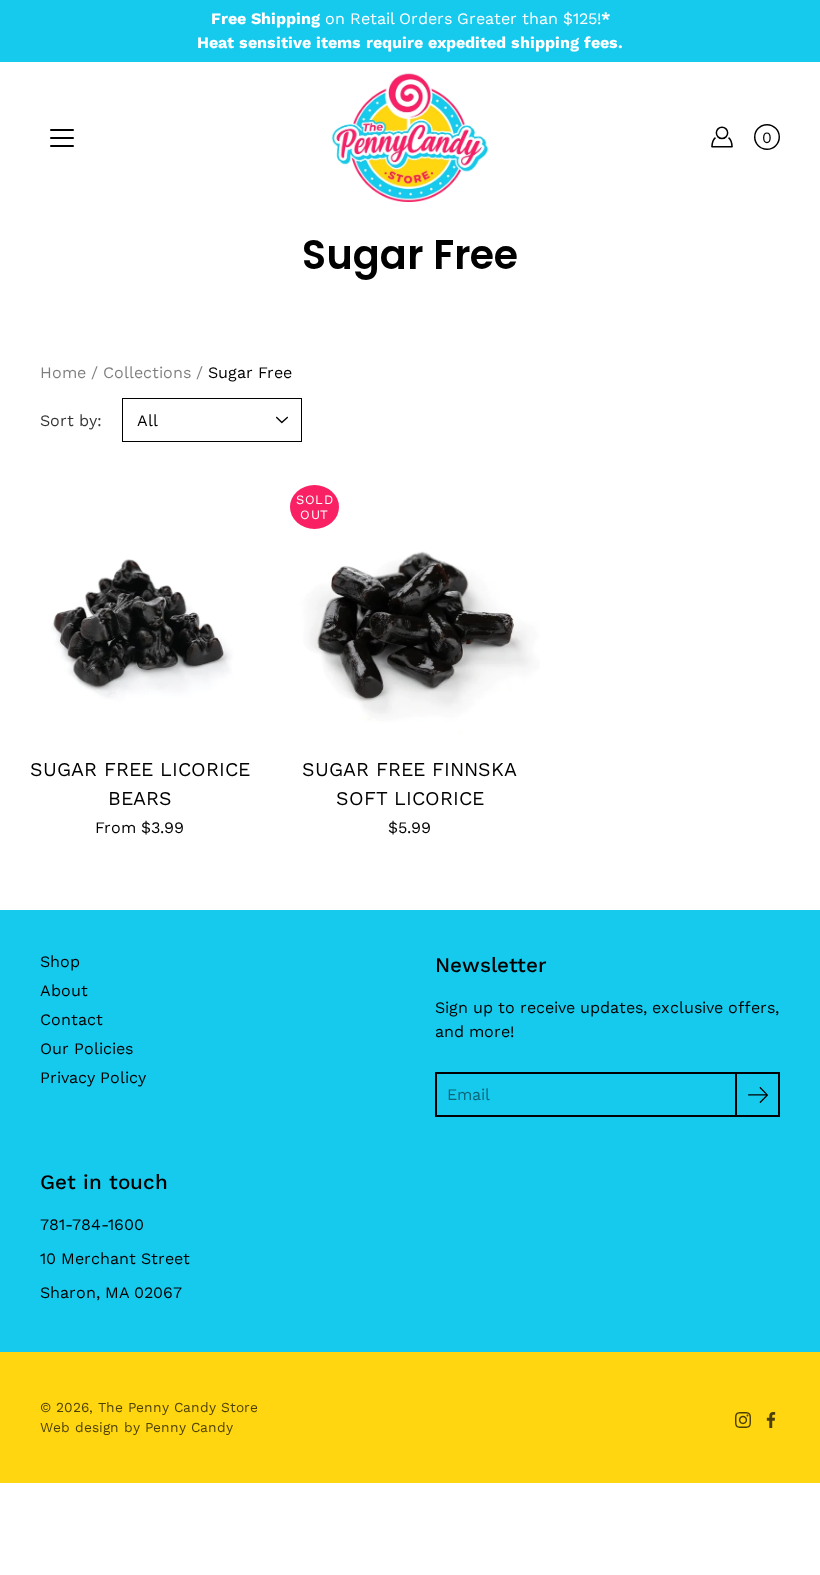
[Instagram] (743, 1420)
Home (63, 372)
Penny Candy (189, 1427)
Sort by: (71, 420)
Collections (147, 372)
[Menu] (62, 138)
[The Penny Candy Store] (410, 137)
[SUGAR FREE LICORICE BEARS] (140, 605)
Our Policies (86, 1048)
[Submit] (757, 1094)
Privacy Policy (93, 1077)
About (64, 990)
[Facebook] (771, 1420)
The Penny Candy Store (178, 1407)
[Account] (722, 137)
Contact (71, 1019)
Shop (60, 961)
